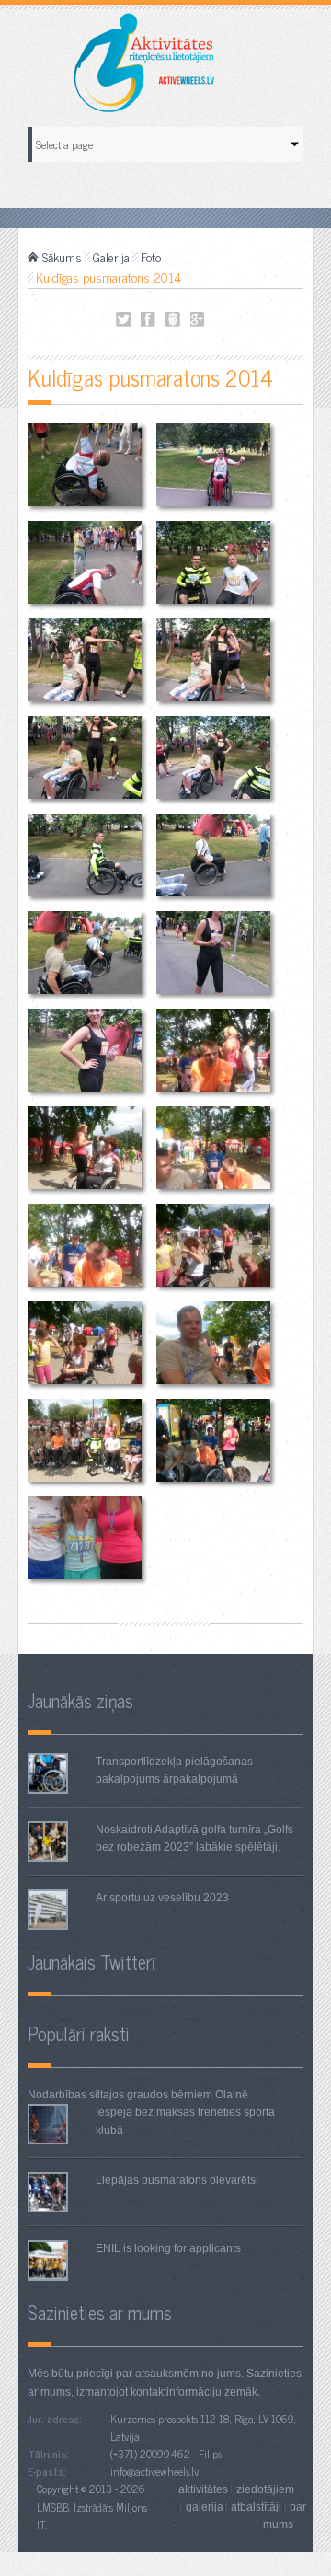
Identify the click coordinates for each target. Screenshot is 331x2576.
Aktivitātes (203, 2489)
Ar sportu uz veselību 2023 (162, 1898)
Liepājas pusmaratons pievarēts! (177, 2180)
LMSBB (53, 2507)
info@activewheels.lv (154, 2471)
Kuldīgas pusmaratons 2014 (124, 320)
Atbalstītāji (256, 2507)
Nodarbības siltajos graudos (98, 2095)
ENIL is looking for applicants (168, 2248)
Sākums (62, 257)
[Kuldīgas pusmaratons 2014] (85, 464)
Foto (151, 257)
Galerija (111, 257)
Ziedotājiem (265, 2489)
